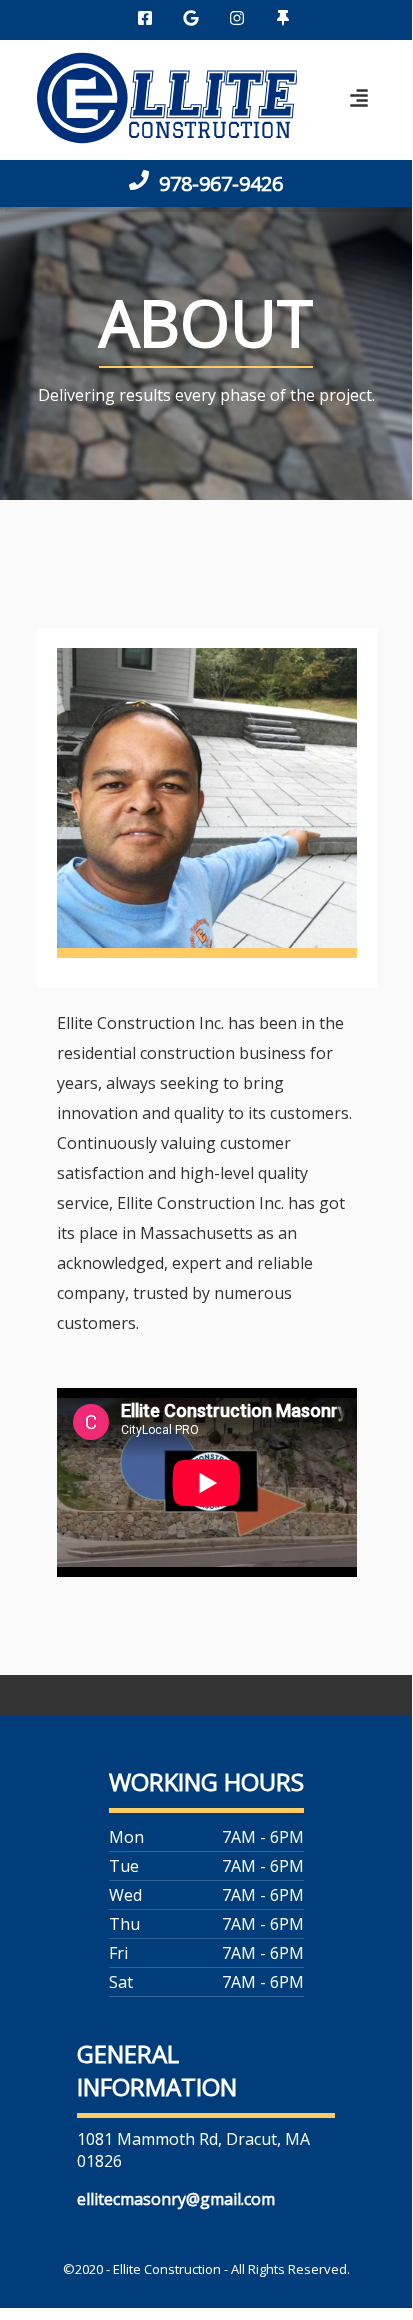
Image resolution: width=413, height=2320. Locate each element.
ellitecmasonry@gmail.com (176, 2199)
